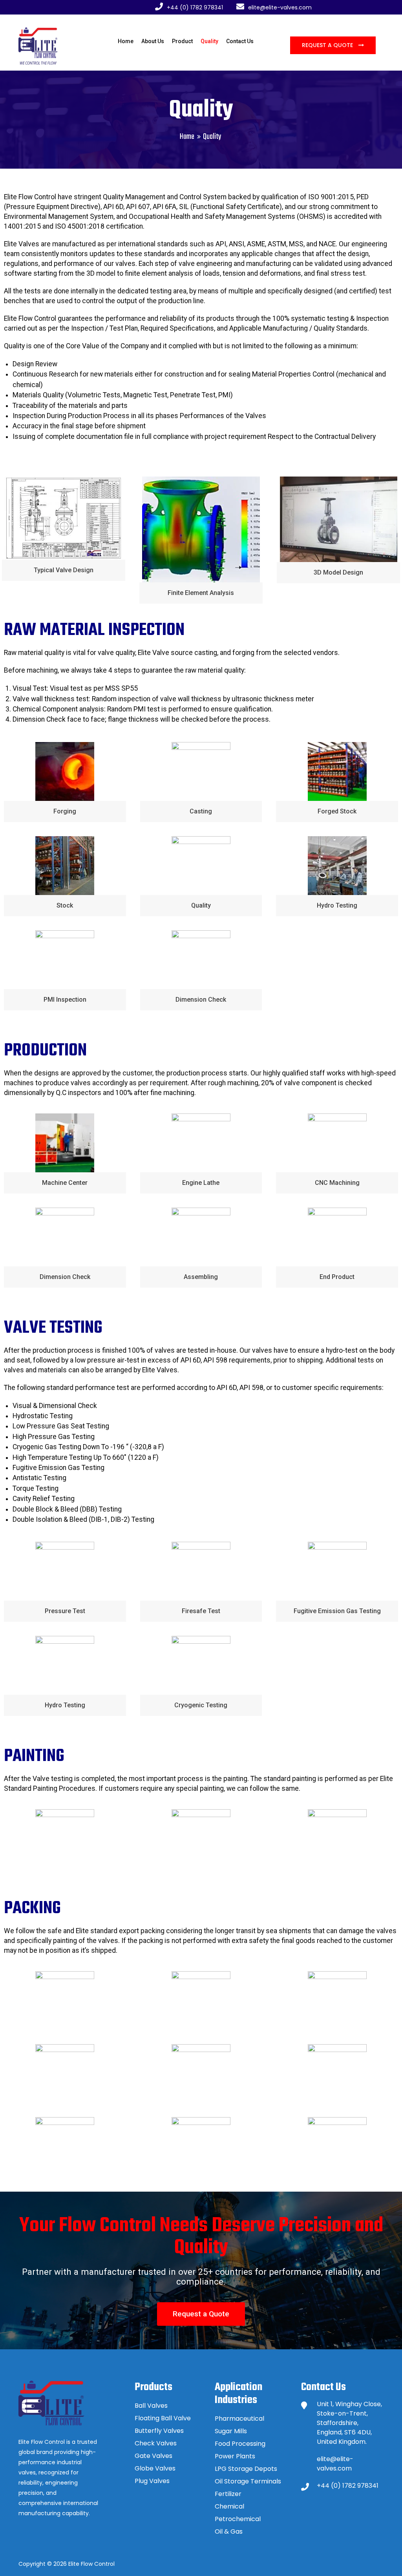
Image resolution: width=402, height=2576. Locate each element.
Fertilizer (228, 2494)
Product (182, 41)
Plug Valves (152, 2481)
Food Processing (240, 2444)
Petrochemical (238, 2519)
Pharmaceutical (239, 2419)
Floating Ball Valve (163, 2418)
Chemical (229, 2506)
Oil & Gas (229, 2531)
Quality (209, 41)
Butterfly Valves (159, 2431)
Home (126, 41)
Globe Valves (155, 2468)
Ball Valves (151, 2406)
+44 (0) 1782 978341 (348, 2486)
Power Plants (235, 2456)
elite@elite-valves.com (335, 2464)
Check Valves (156, 2443)
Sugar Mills (231, 2431)
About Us (153, 41)
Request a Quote (328, 45)
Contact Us (240, 41)
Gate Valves (153, 2456)
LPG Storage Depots (246, 2469)
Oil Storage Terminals (248, 2481)
